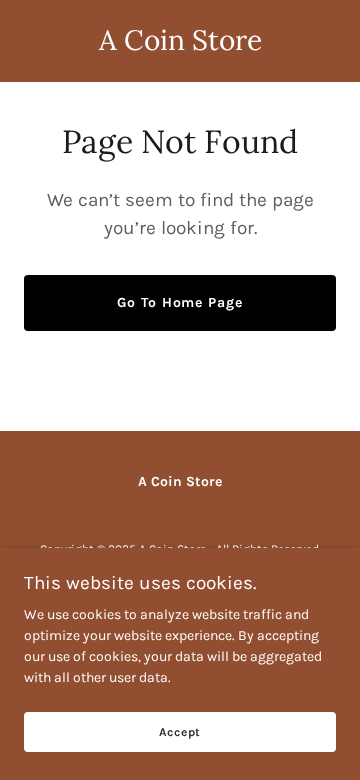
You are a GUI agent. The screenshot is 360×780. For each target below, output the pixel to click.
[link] (180, 45)
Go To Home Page (179, 302)
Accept (180, 732)
